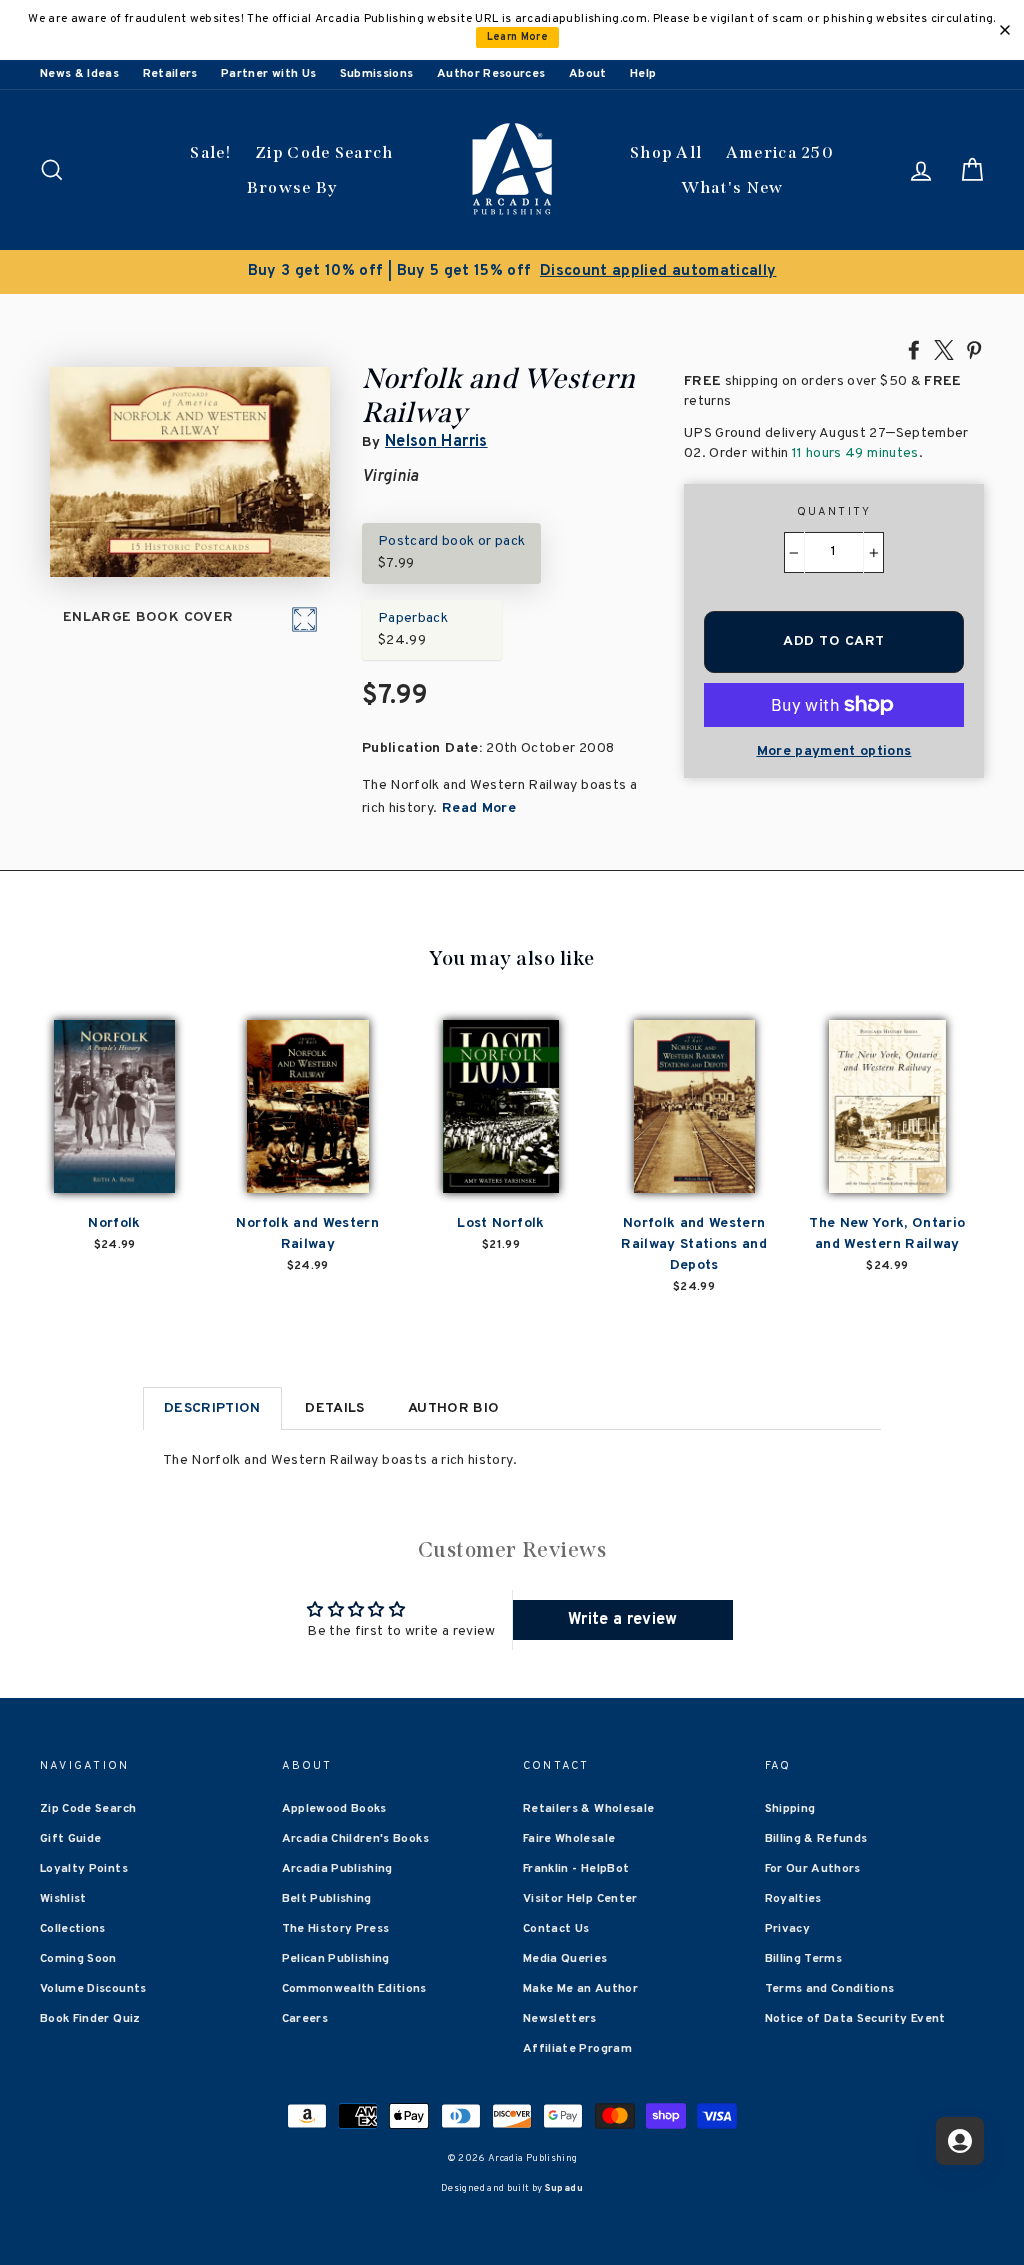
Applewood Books (334, 1809)
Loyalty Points (84, 1869)
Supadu (564, 2188)
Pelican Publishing (336, 1959)
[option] (512, 272)
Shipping (790, 1809)
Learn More (518, 37)
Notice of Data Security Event (855, 2019)
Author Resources (491, 74)
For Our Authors (813, 1869)
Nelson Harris (436, 442)
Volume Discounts (93, 1989)
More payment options (834, 751)
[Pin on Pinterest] (974, 349)
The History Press (336, 1929)
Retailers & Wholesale (588, 1809)
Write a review (623, 1620)
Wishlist (63, 1899)
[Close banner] (1005, 30)
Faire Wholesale (569, 1839)
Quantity (834, 512)
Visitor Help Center (580, 1899)
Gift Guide (71, 1839)
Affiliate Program (577, 2049)
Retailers (170, 74)
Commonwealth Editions (354, 1989)
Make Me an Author (580, 1989)
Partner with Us (268, 74)
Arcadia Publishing (337, 1869)
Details (334, 1408)
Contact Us (556, 1929)
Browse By (292, 187)
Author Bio (454, 1408)
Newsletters (560, 2019)
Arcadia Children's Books (355, 1839)
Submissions (377, 74)
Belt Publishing (327, 1899)
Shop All (666, 152)
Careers (305, 2019)
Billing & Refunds (816, 1839)
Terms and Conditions (830, 1989)
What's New (732, 187)
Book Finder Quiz (90, 2019)
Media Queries (565, 1959)
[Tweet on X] (944, 349)
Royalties (793, 1899)
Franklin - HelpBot (576, 1869)
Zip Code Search (324, 152)
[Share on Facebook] (914, 349)
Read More (477, 808)
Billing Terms (804, 1959)
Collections (73, 1929)
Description (212, 1408)
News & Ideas (79, 74)
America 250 (780, 152)
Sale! (211, 152)
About (588, 74)
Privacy (787, 1929)
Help (643, 74)
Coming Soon (78, 1959)
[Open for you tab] (960, 2141)
